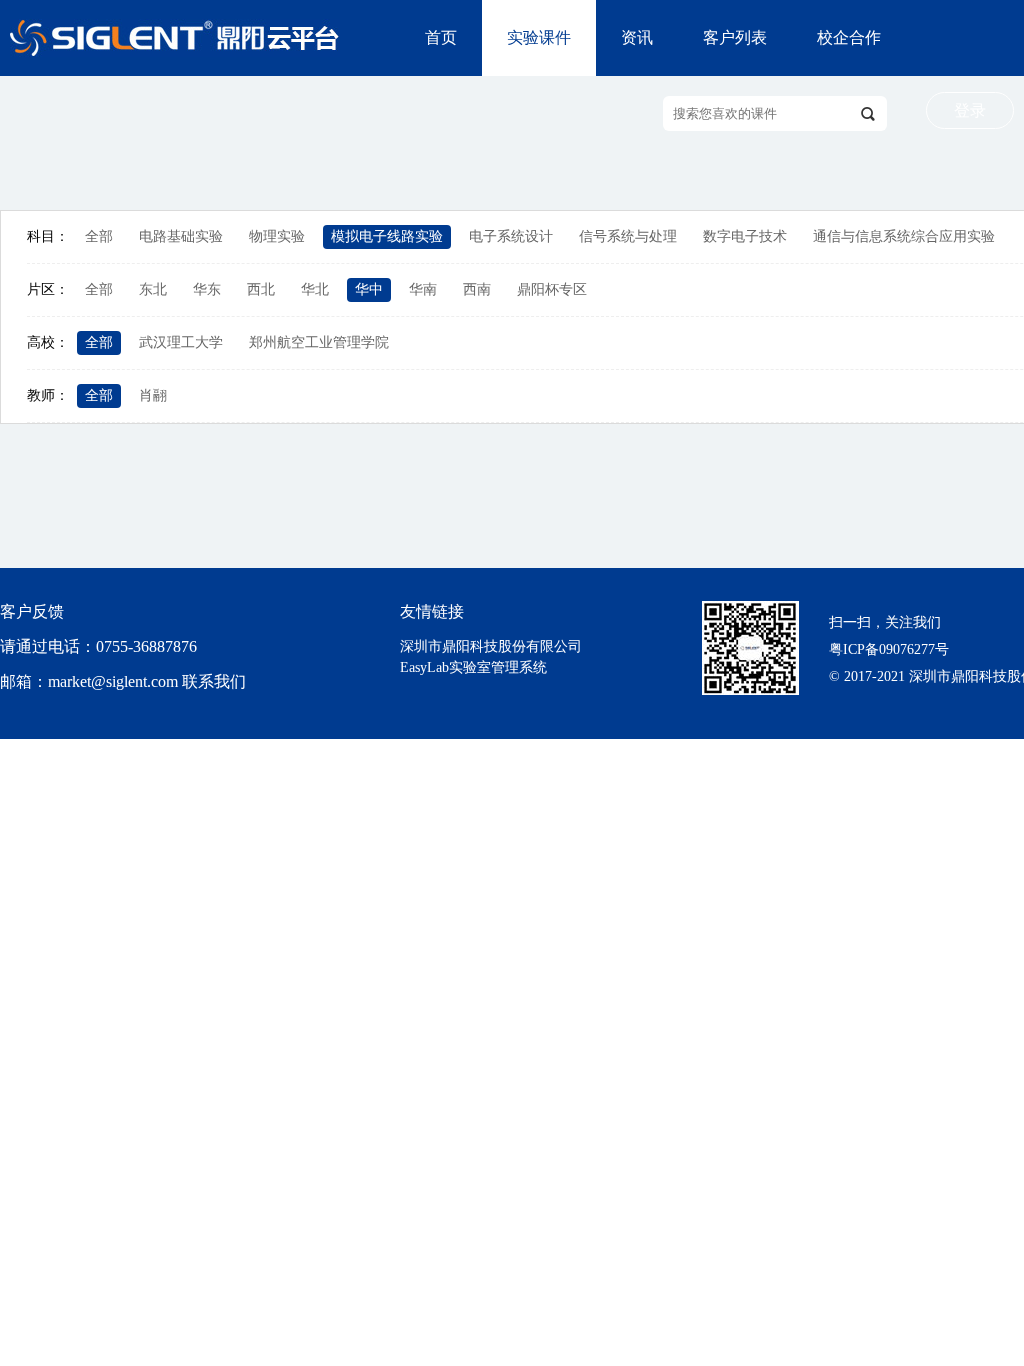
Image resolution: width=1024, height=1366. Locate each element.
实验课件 (539, 37)
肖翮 (153, 395)
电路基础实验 (181, 236)
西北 (261, 289)
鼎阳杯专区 (552, 289)
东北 (153, 289)
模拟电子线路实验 (387, 236)
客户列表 (735, 37)
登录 (970, 110)
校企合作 (849, 37)
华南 (423, 289)
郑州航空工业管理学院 (319, 342)
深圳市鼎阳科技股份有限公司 (491, 646)
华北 (315, 289)
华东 (207, 289)
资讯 (637, 37)
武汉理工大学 (181, 342)
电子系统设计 (511, 236)
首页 (441, 37)
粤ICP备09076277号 (889, 649)
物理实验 (277, 236)
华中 (369, 289)
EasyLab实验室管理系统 (473, 667)
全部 (99, 236)
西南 (477, 289)
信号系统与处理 (628, 236)
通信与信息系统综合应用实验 (904, 236)
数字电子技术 (745, 236)
